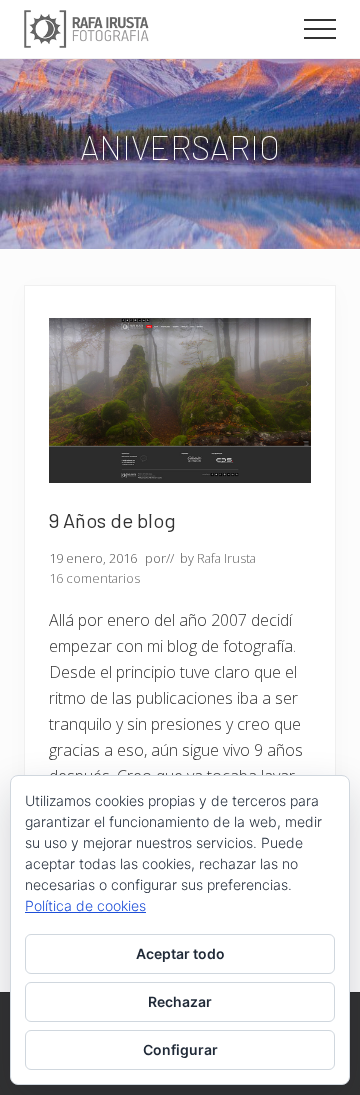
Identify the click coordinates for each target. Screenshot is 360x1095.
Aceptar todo (180, 953)
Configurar (180, 1049)
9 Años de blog (112, 520)
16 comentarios (94, 578)
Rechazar (180, 1001)
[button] (320, 29)
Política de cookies (85, 905)
